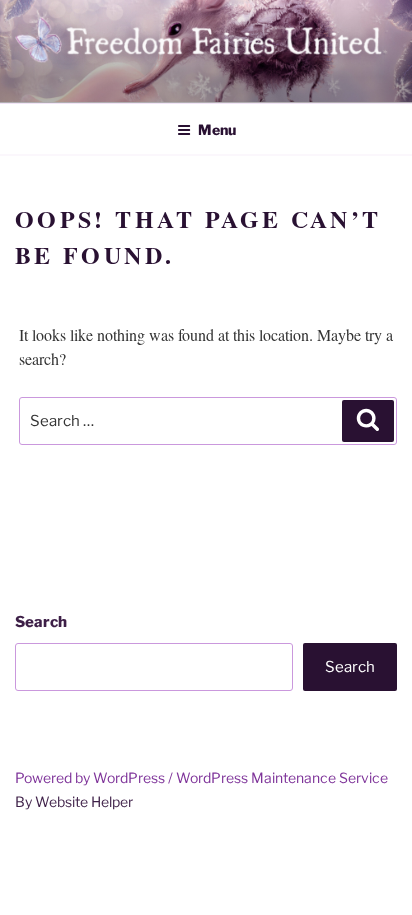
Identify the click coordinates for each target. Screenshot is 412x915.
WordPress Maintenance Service (282, 777)
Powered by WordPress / (95, 777)
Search (41, 622)
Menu (217, 129)
